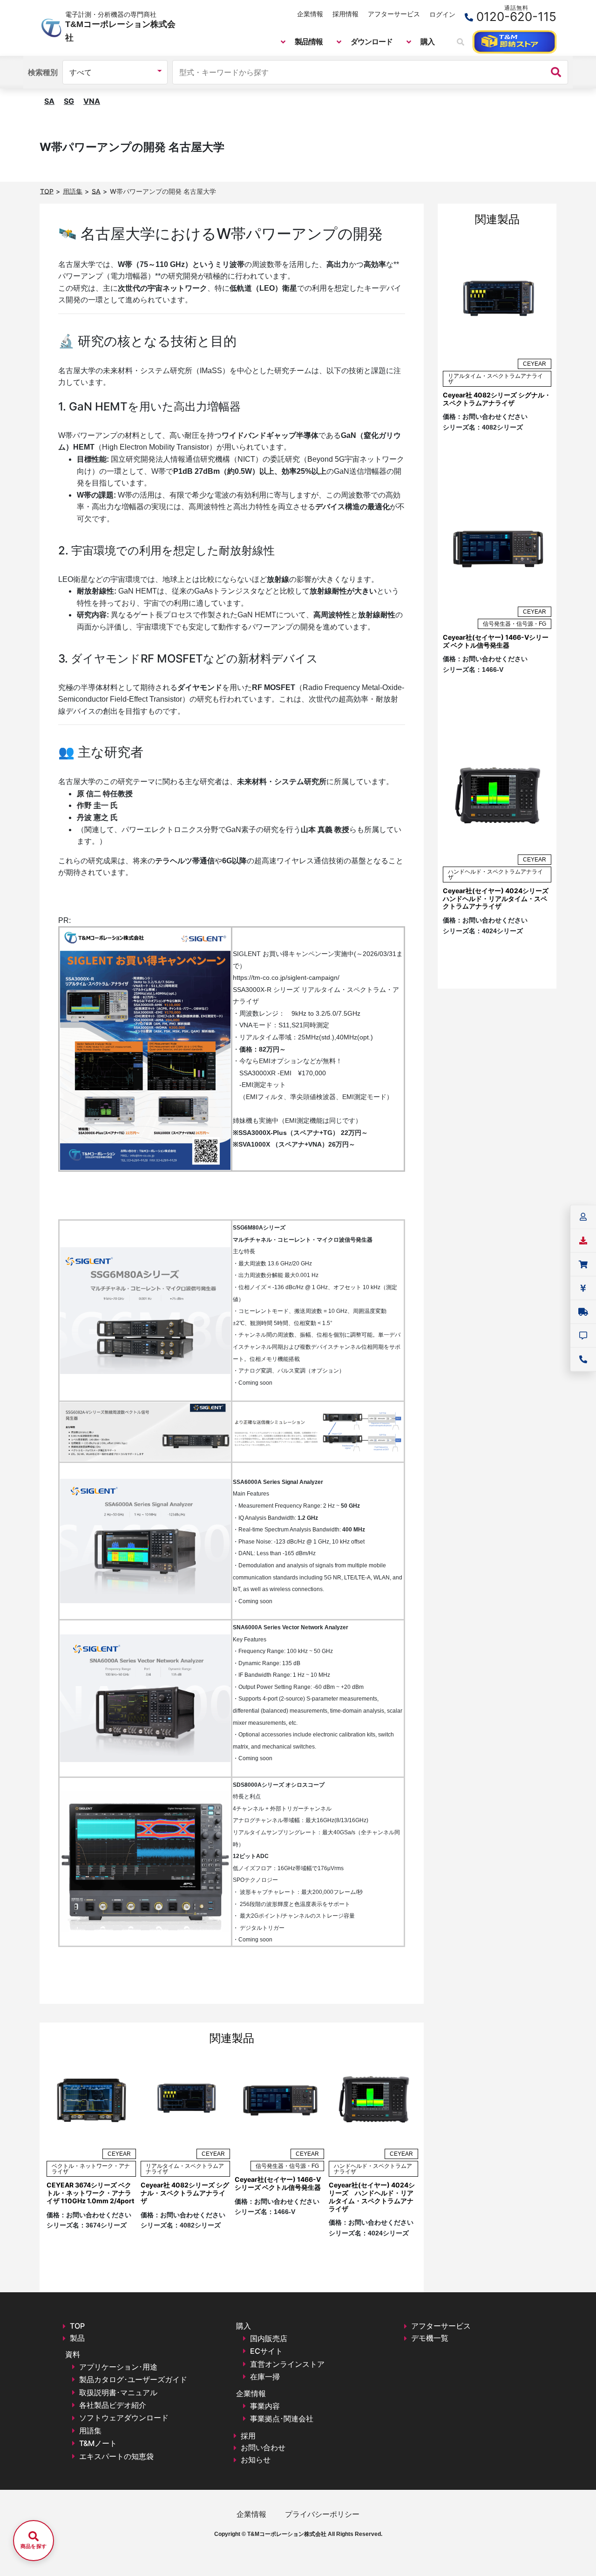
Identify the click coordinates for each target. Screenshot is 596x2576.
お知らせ (256, 2460)
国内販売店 (269, 2338)
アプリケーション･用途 (118, 2367)
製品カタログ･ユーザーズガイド (133, 2379)
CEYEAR (119, 2154)
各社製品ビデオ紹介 (113, 2405)
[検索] (556, 72)
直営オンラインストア (287, 2364)
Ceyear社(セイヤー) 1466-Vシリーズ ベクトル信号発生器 (278, 2183)
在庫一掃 (265, 2377)
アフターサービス (394, 14)
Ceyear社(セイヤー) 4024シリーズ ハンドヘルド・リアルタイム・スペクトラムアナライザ (372, 2197)
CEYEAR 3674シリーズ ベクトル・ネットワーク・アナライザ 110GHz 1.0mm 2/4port (90, 2193)
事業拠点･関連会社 (282, 2419)
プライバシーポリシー (322, 2514)
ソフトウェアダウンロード (124, 2418)
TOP (77, 2326)
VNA (92, 101)
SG (69, 101)
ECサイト (266, 2351)
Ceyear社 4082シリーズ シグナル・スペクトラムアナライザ (185, 2193)
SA (49, 101)
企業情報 (310, 14)
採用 (248, 2436)
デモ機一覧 (430, 2338)
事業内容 (265, 2406)
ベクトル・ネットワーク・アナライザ (91, 2169)
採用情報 (345, 14)
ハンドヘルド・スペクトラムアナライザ (373, 2169)
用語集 (90, 2431)
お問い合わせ (263, 2447)
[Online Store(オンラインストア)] (515, 42)
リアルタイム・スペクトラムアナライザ (185, 2169)
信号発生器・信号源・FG (287, 2166)
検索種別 (43, 72)
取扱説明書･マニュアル (118, 2392)
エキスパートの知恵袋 (116, 2456)
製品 (77, 2338)
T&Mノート (98, 2443)
